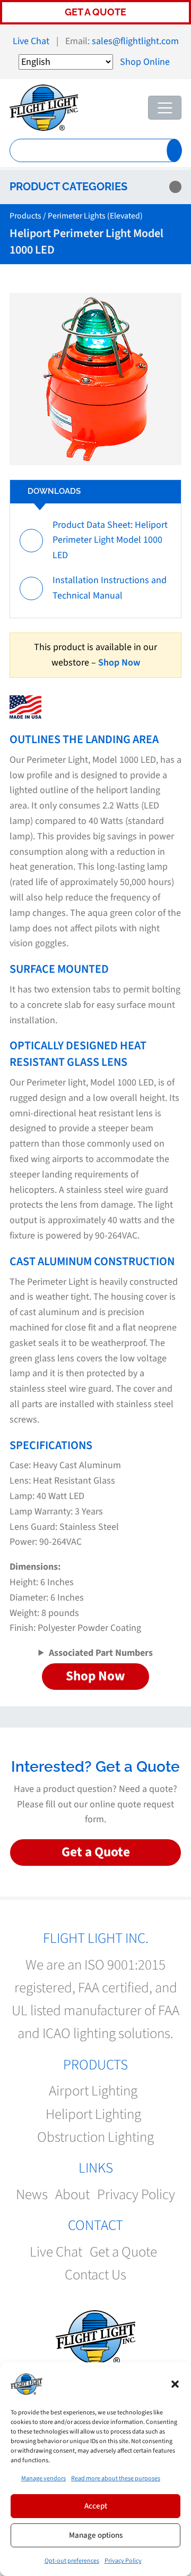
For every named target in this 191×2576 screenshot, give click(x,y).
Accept (96, 2506)
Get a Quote (95, 12)
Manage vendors (44, 2478)
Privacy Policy (123, 2561)
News (32, 2195)
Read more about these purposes (116, 2478)
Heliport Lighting (93, 2114)
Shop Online (145, 62)
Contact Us (95, 2275)
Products (25, 216)
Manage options (96, 2535)
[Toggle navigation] (165, 108)
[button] (175, 2384)
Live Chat (31, 41)
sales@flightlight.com (135, 41)
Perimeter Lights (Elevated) (95, 216)
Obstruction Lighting (95, 2137)
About (72, 2195)
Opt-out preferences (72, 2561)
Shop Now (119, 663)
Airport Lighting (93, 2091)
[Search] (174, 150)
